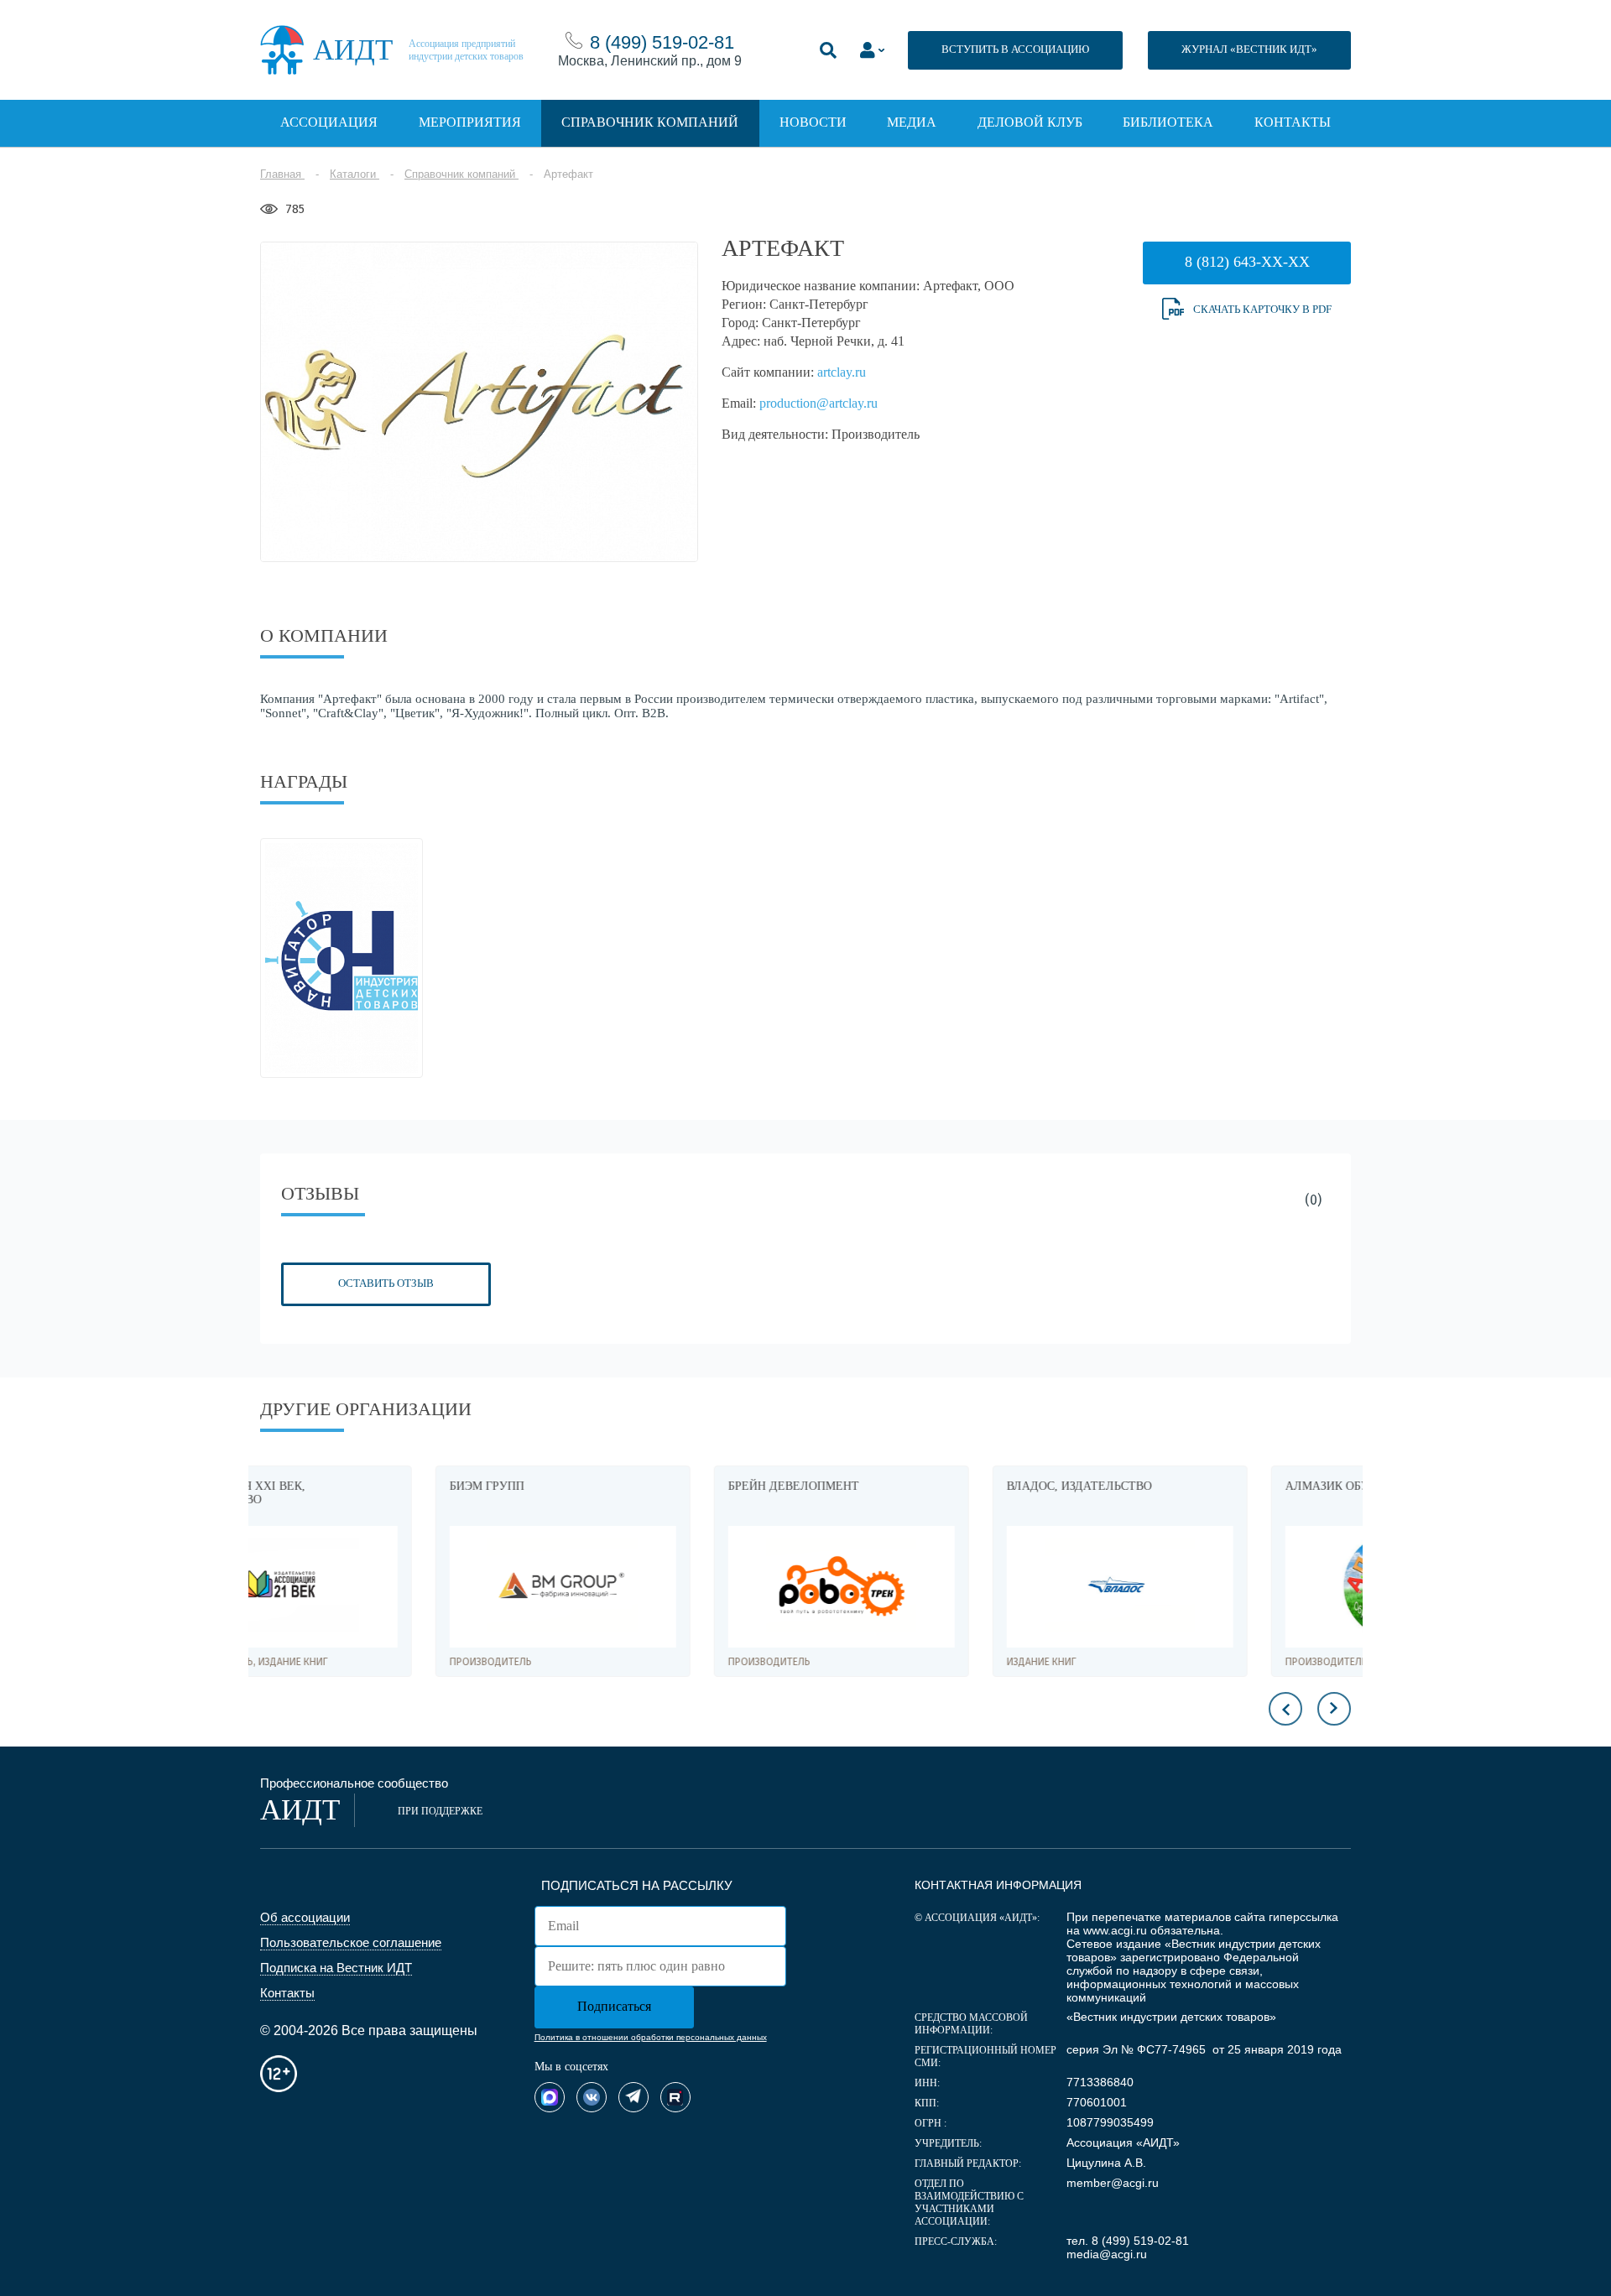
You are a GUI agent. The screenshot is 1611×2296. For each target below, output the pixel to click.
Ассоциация (329, 122)
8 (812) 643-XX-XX (1247, 262)
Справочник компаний (650, 122)
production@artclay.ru (819, 403)
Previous (1285, 1709)
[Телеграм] (633, 2097)
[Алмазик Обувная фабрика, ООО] (1223, 1587)
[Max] (550, 2097)
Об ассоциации (305, 1917)
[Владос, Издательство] (945, 1587)
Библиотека (1168, 122)
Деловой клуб (1030, 122)
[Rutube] (675, 2097)
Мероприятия (470, 122)
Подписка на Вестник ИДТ (336, 1968)
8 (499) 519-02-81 (662, 42)
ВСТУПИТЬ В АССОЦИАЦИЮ (1015, 49)
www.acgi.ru (1115, 1930)
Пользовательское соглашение (351, 1942)
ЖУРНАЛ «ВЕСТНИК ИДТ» (1249, 49)
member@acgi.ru (1113, 2183)
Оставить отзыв (386, 1283)
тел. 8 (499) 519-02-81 (1128, 2241)
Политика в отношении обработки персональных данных (651, 2037)
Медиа (912, 122)
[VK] (592, 2097)
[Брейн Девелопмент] (666, 1587)
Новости (813, 122)
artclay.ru (842, 372)
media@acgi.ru (1107, 2254)
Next (1334, 1709)
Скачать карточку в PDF (1262, 309)
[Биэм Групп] (388, 1587)
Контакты (1293, 122)
